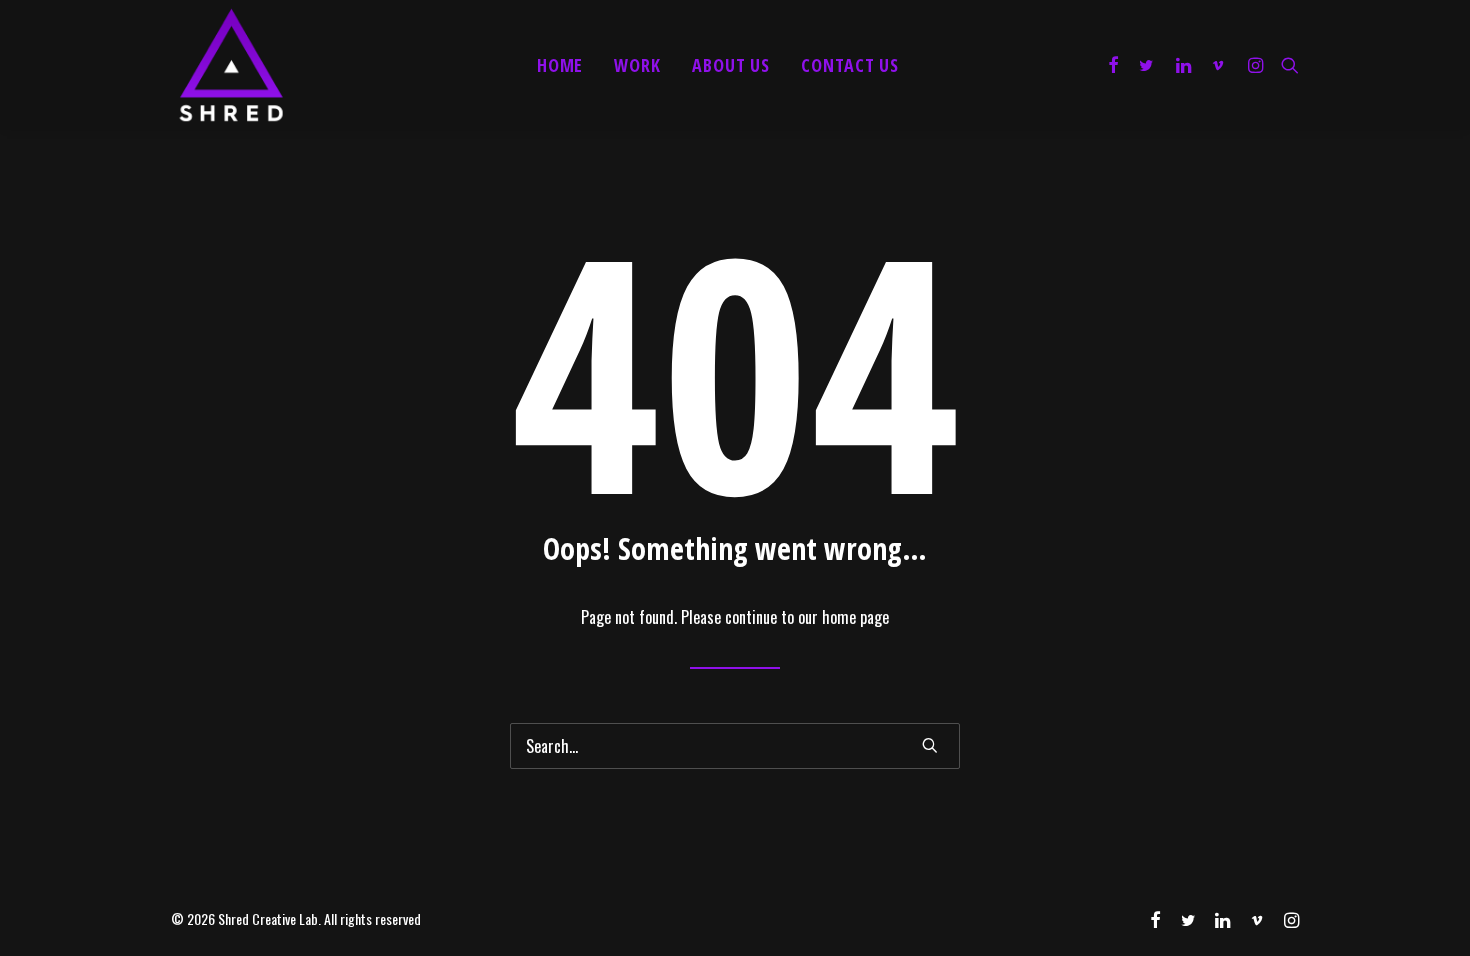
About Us (731, 65)
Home (560, 65)
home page (855, 617)
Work (637, 65)
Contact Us (850, 65)
